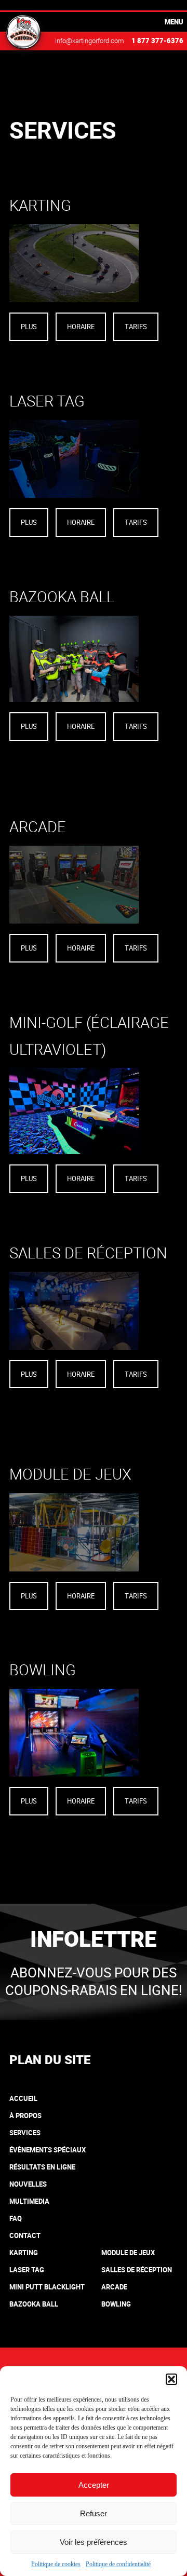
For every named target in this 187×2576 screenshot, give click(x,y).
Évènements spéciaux (48, 2150)
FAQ (16, 2218)
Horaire (81, 327)
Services (25, 2133)
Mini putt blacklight (47, 2287)
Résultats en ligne (42, 2167)
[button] (171, 2379)
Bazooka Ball (34, 2304)
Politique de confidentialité (118, 2564)
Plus (29, 327)
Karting (24, 2253)
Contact (25, 2235)
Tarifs (136, 327)
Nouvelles (28, 2184)
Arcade (114, 2287)
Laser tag (27, 2270)
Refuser (94, 2513)
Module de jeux (128, 2253)
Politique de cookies (56, 2564)
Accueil (23, 2098)
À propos (25, 2116)
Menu (174, 22)
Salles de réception (137, 2270)
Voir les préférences (94, 2542)
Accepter (94, 2485)
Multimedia (29, 2201)
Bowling (116, 2304)
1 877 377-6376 (157, 40)
